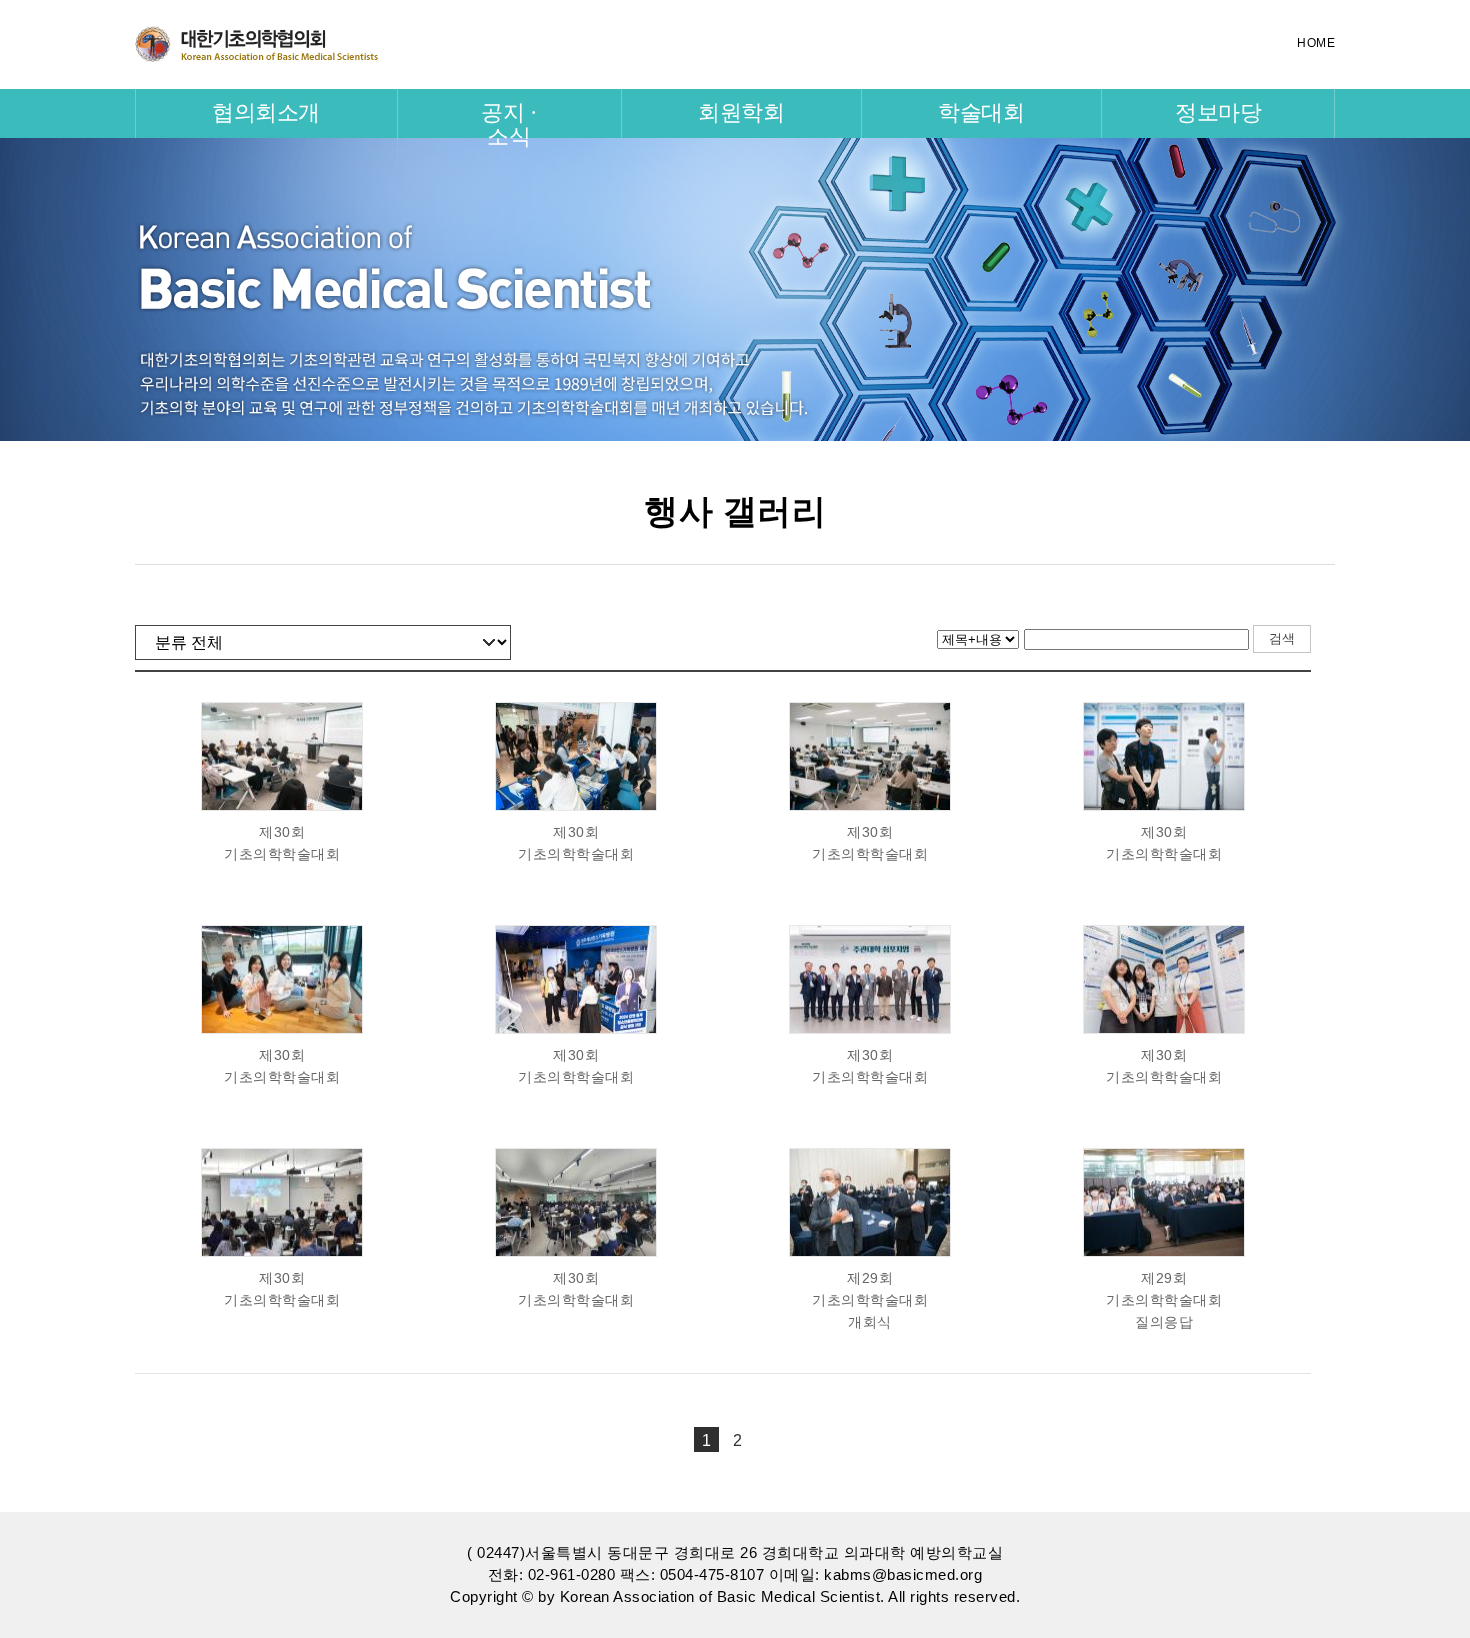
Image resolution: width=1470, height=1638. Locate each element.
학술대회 (981, 112)
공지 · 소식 (508, 124)
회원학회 (741, 112)
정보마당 (1218, 112)
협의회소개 (266, 112)
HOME (1316, 43)
